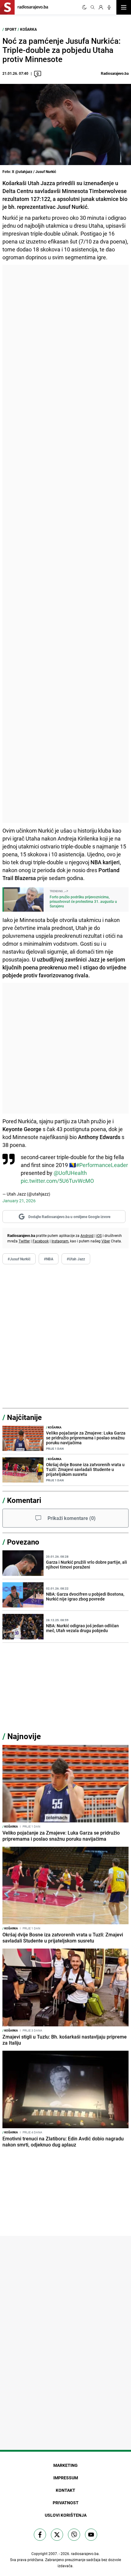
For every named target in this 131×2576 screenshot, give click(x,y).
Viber (106, 1241)
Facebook (41, 1241)
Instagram (60, 1241)
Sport (11, 29)
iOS (99, 1235)
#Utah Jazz (76, 1259)
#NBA (49, 1259)
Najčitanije (24, 1417)
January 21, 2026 (19, 1201)
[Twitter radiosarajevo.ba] (57, 2535)
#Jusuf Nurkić (19, 1259)
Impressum (66, 2478)
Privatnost (66, 2503)
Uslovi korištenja (66, 2515)
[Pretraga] (93, 7)
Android (87, 1235)
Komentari (24, 1500)
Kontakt (65, 2490)
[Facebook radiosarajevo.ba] (40, 2535)
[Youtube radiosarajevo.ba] (91, 2535)
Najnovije (24, 1736)
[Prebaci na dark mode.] (84, 7)
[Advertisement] (65, 544)
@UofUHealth (70, 1173)
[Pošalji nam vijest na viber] (74, 2535)
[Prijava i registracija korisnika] (101, 7)
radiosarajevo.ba (85, 2554)
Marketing (65, 2465)
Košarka (28, 29)
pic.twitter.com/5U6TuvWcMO (57, 1181)
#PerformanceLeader (102, 1165)
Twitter (24, 1241)
